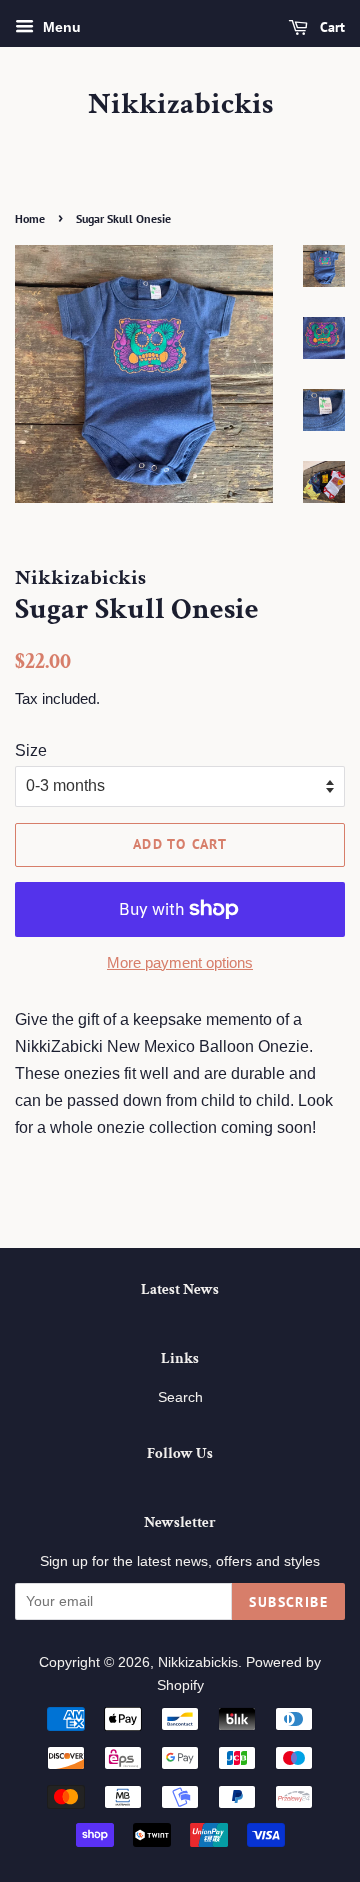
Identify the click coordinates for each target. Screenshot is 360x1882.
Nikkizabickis (180, 105)
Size (31, 750)
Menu (60, 27)
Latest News (180, 1289)
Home (30, 218)
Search (180, 1397)
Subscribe (288, 1602)
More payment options (180, 962)
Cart (330, 27)
